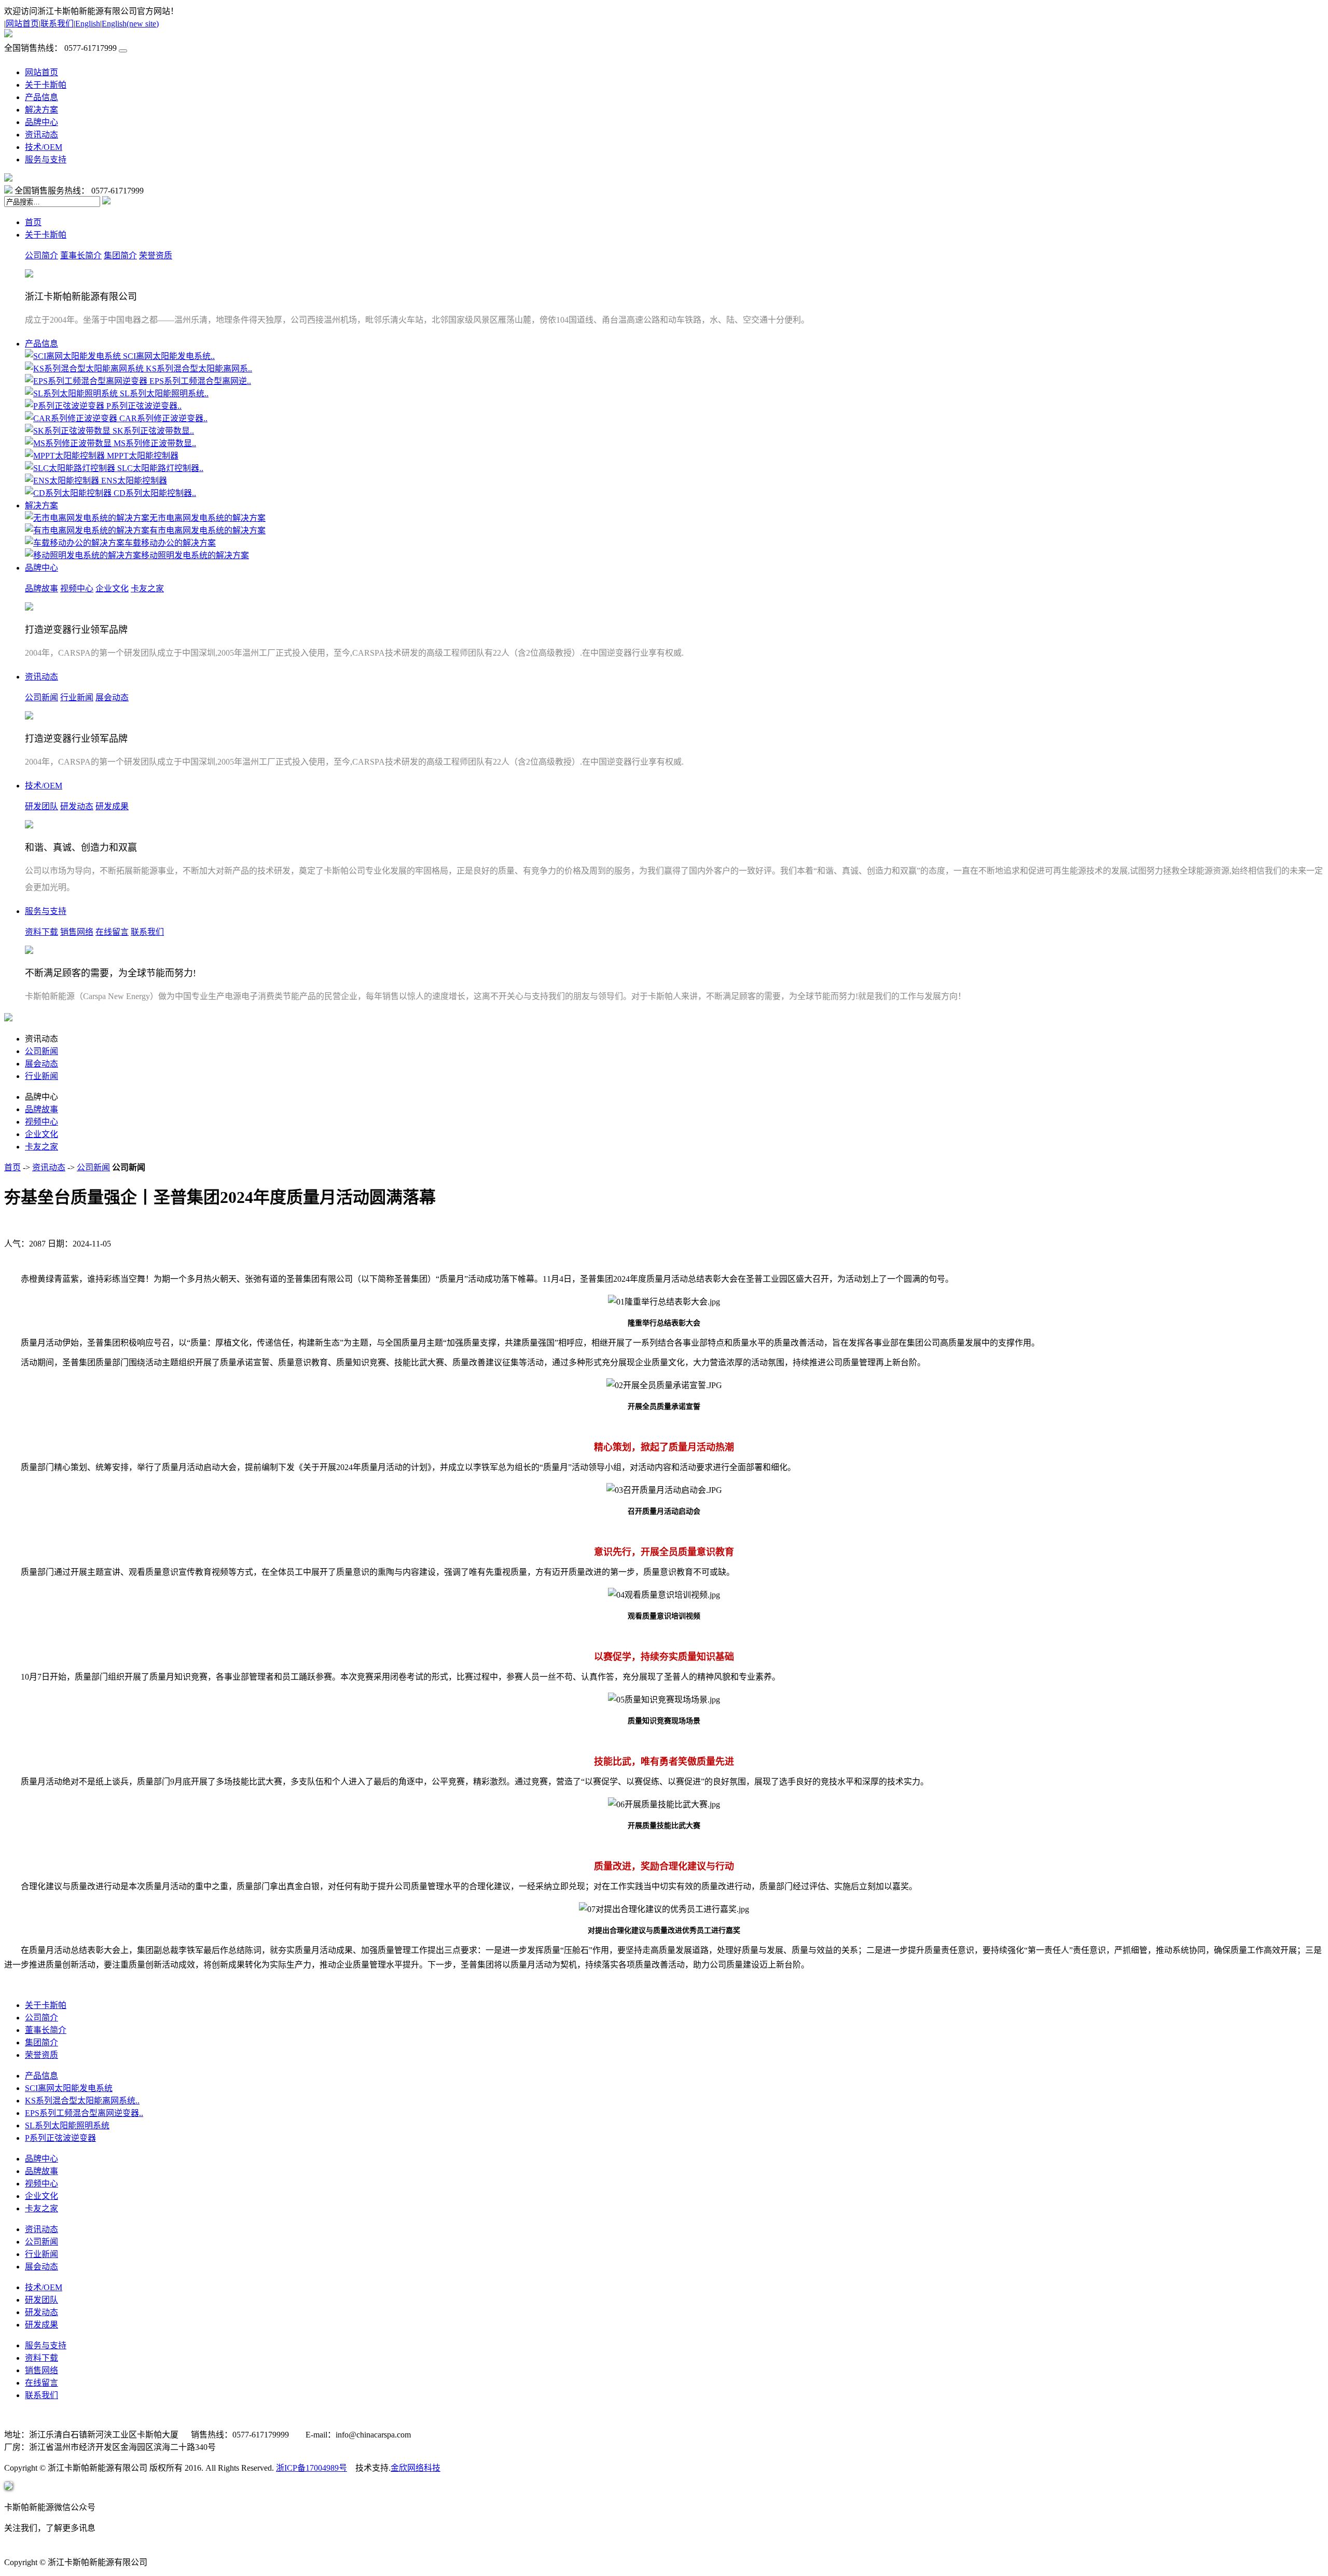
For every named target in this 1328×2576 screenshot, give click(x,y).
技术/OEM (44, 147)
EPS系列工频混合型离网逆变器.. (84, 2113)
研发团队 (41, 806)
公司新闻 (41, 697)
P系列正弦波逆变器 (60, 2138)
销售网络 (77, 932)
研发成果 (112, 806)
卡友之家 (147, 588)
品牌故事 (41, 588)
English (88, 24)
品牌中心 (41, 122)
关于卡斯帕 (46, 85)
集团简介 (120, 255)
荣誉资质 (156, 255)
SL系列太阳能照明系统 (67, 2125)
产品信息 (41, 97)
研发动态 (77, 806)
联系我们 (57, 24)
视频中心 (77, 588)
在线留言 (112, 932)
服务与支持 (46, 160)
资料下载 (41, 932)
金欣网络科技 (416, 2468)
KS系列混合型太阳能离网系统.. (82, 2101)
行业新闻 (77, 697)
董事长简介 (81, 255)
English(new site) (130, 24)
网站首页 (22, 24)
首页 (33, 222)
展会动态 (112, 697)
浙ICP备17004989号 (312, 2468)
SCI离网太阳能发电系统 (69, 2088)
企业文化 (112, 588)
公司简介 (41, 255)
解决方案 (41, 110)
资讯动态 (41, 135)
